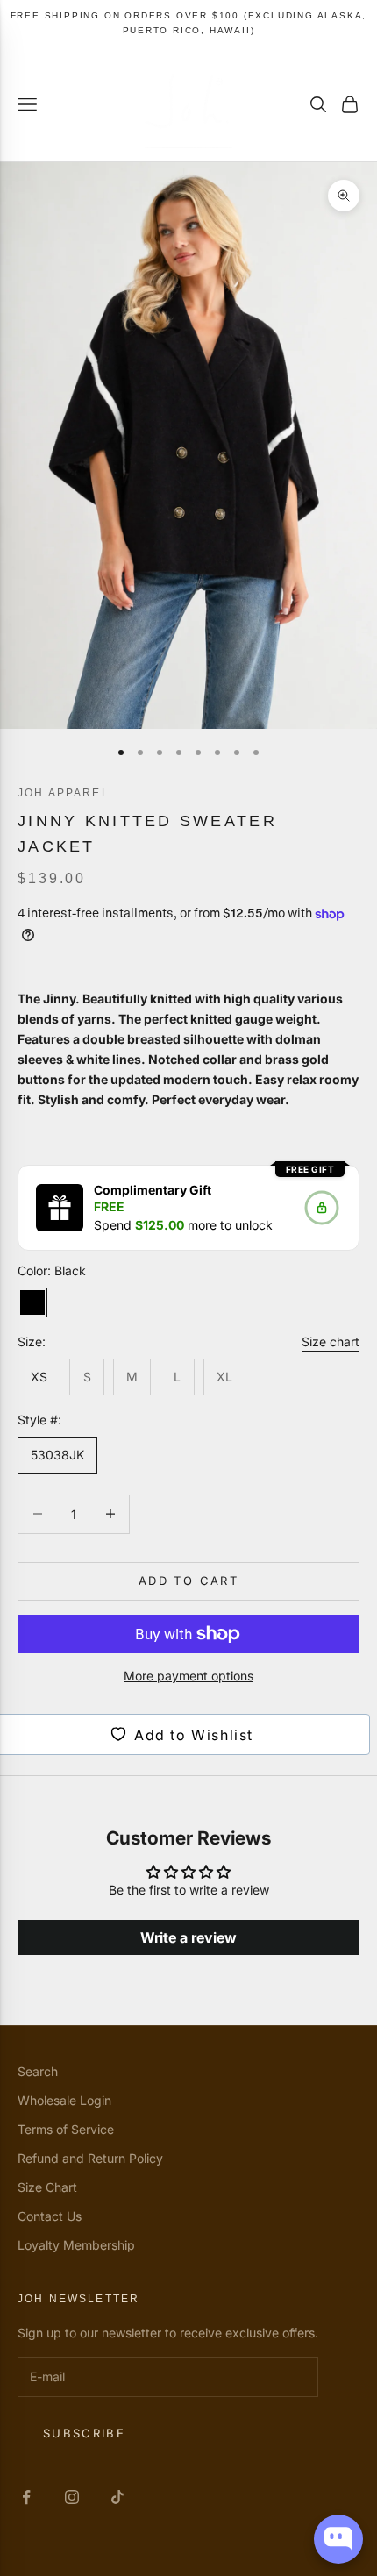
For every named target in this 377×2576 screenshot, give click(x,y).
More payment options (188, 1676)
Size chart (331, 1342)
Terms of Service (66, 2129)
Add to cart (188, 1581)
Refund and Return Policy (90, 2158)
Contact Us (50, 2216)
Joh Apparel (64, 793)
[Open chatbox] (338, 2539)
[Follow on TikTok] (117, 2497)
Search (38, 2071)
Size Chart (47, 2187)
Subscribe (84, 2433)
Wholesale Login (64, 2100)
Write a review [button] (188, 1937)
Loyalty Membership (76, 2245)
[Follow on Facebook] (26, 2497)
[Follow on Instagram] (72, 2497)
